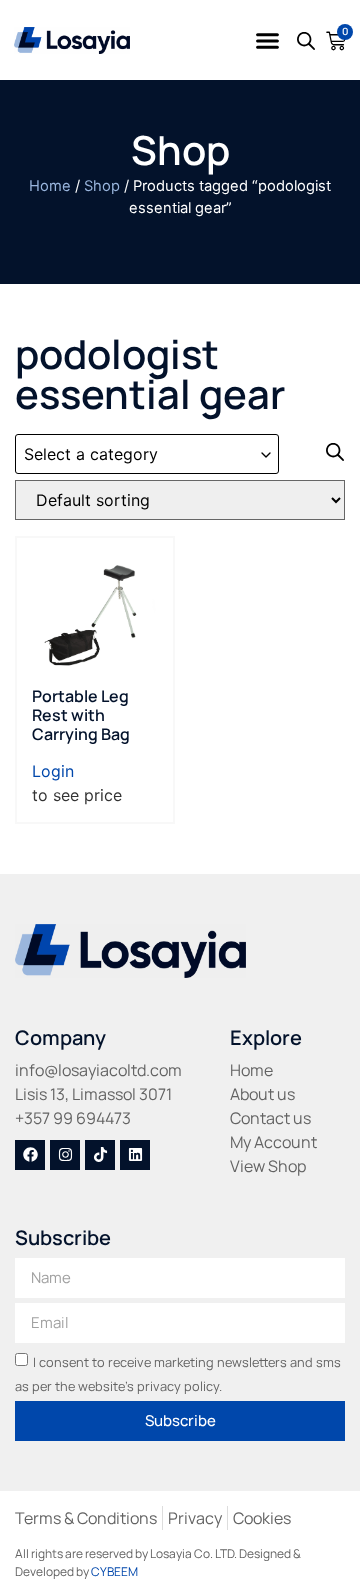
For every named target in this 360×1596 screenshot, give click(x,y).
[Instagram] (65, 1155)
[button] (268, 40)
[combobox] (147, 454)
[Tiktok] (100, 1155)
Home (50, 186)
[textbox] (147, 454)
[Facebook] (30, 1155)
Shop (102, 186)
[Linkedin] (135, 1155)
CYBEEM (114, 1571)
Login (53, 771)
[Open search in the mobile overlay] (306, 40)
